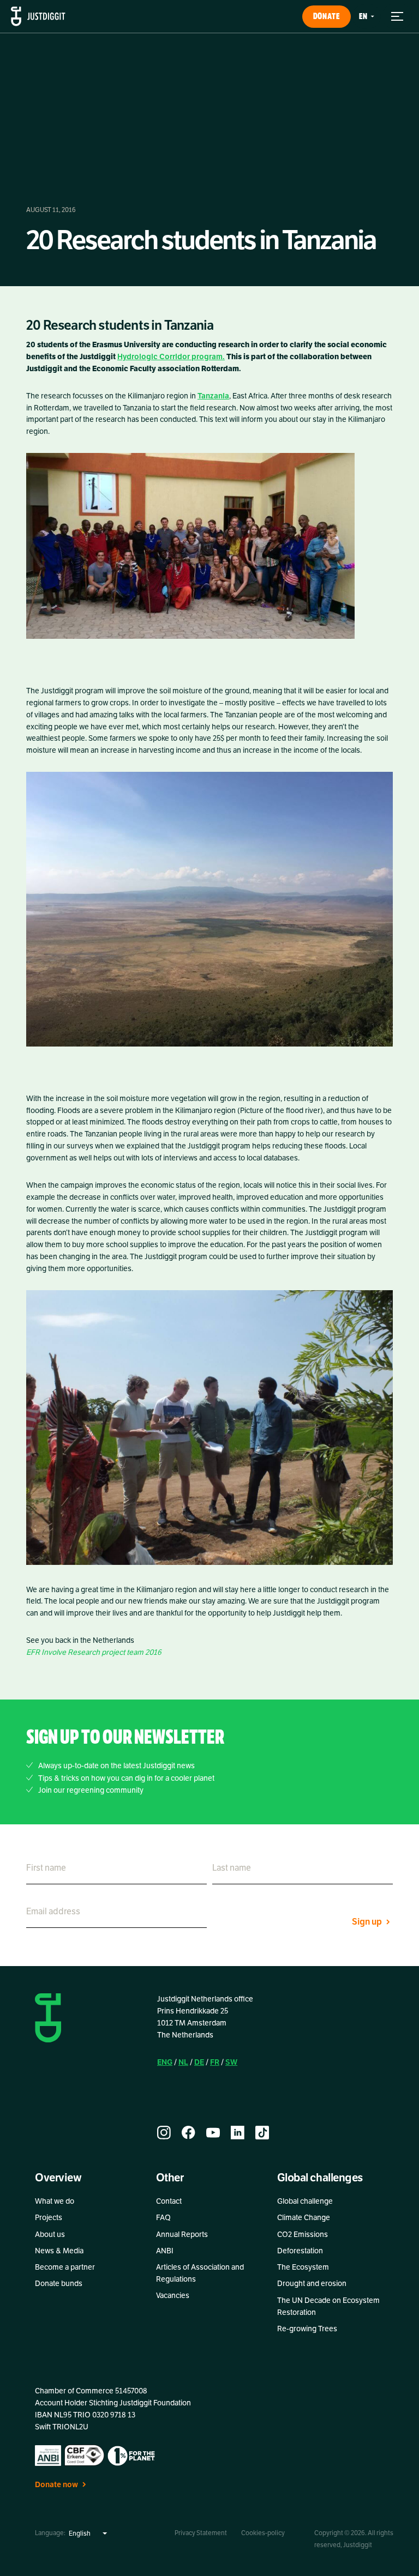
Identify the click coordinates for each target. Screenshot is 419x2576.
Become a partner (65, 2267)
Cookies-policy (263, 2533)
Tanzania (213, 396)
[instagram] (164, 2133)
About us (50, 2235)
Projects (49, 2218)
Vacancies (173, 2296)
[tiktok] (262, 2133)
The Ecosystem (303, 2267)
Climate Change (304, 2218)
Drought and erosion (312, 2284)
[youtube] (213, 2133)
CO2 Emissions (303, 2235)
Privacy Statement (201, 2533)
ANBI (165, 2251)
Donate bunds (59, 2284)
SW (231, 2062)
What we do (55, 2201)
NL (183, 2062)
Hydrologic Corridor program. (171, 357)
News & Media (59, 2251)
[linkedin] (238, 2133)
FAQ (163, 2218)
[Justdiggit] (38, 16)
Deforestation (300, 2251)
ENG (165, 2062)
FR (215, 2062)
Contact (169, 2201)
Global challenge (305, 2201)
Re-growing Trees (307, 2329)
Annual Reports (182, 2235)
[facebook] (188, 2133)
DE (199, 2062)
